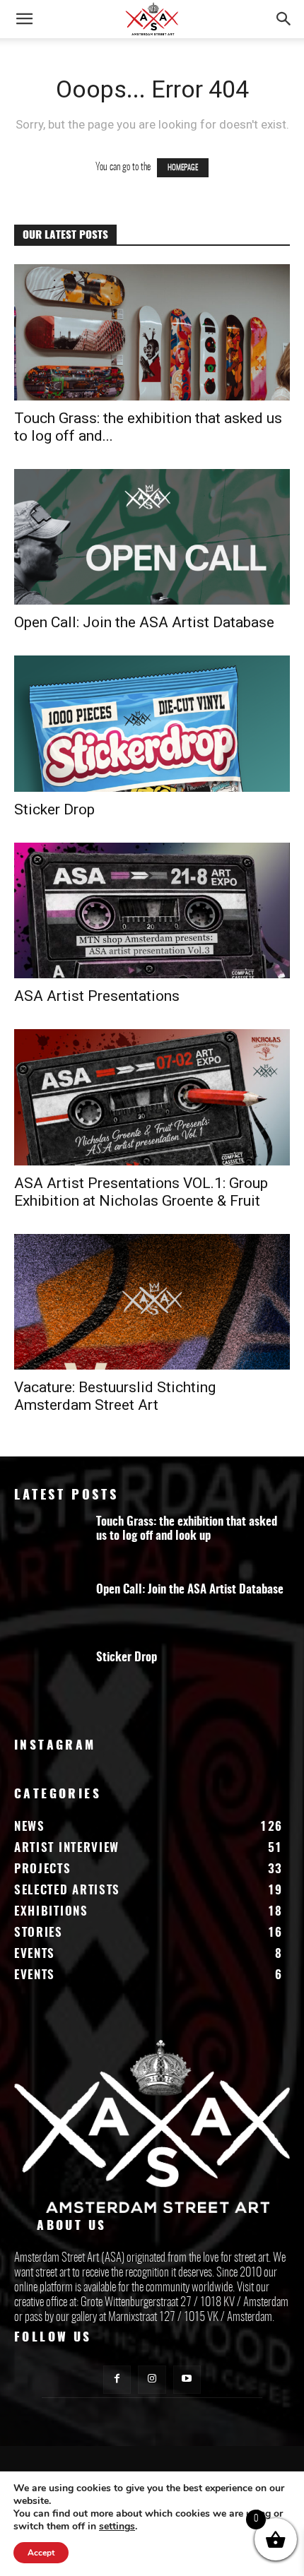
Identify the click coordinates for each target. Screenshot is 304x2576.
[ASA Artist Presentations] (152, 911)
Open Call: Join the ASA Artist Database (144, 622)
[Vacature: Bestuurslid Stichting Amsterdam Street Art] (152, 1302)
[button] (24, 19)
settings (117, 2527)
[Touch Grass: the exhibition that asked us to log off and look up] (152, 332)
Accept (41, 2553)
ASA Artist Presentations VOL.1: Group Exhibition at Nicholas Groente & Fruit (141, 1192)
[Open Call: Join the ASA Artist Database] (152, 537)
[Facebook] (117, 2379)
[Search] (284, 19)
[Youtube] (187, 2379)
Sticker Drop (54, 809)
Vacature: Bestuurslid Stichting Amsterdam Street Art (115, 1396)
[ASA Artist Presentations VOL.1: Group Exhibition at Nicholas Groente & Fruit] (152, 1097)
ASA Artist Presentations (97, 996)
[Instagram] (152, 2379)
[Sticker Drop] (152, 724)
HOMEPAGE (183, 168)
